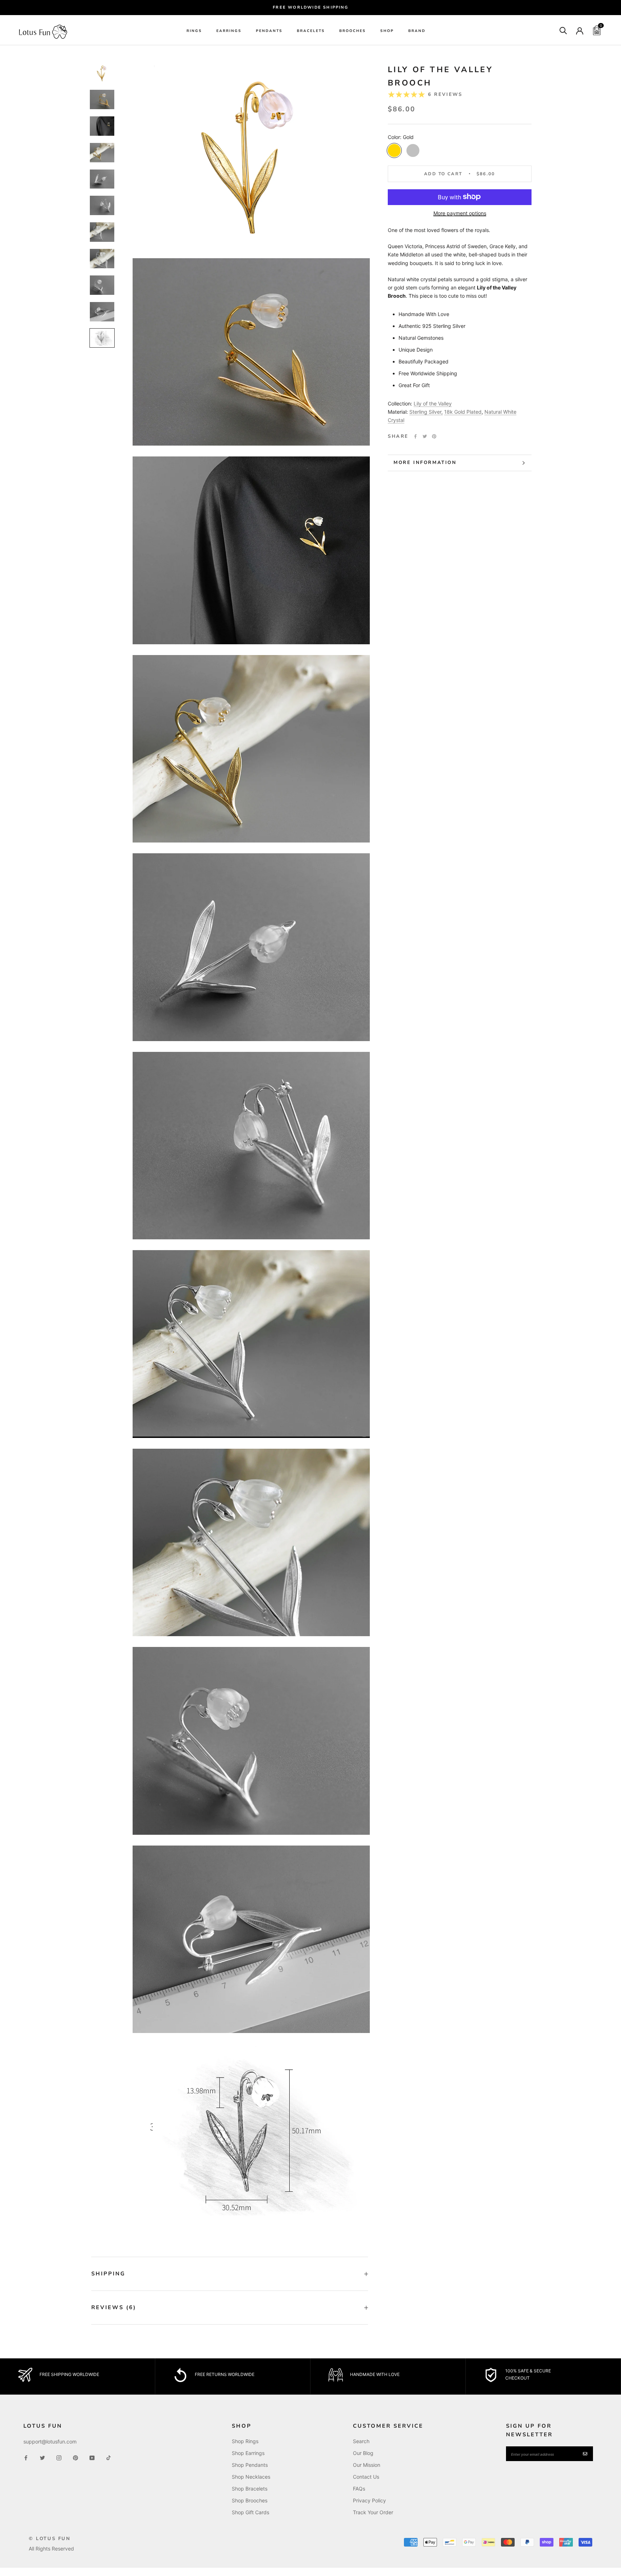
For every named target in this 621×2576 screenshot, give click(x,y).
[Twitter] (425, 436)
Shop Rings (245, 2441)
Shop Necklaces (251, 2477)
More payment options (460, 213)
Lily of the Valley (433, 403)
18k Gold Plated (463, 411)
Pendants (269, 31)
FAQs (359, 2489)
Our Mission (367, 2465)
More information (425, 463)
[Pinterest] (434, 436)
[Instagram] (59, 2457)
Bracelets (311, 31)
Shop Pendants (250, 2465)
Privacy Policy (369, 2500)
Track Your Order (373, 2512)
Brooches (353, 31)
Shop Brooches (250, 2500)
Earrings (229, 31)
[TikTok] (109, 2457)
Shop (387, 31)
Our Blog (363, 2453)
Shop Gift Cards (250, 2512)
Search (361, 2441)
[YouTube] (92, 2457)
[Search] (563, 30)
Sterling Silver (425, 411)
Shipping (108, 2274)
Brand (417, 31)
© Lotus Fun (50, 2539)
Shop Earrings (248, 2453)
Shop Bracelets (250, 2489)
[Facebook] (415, 436)
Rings (194, 31)
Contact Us (366, 2477)
